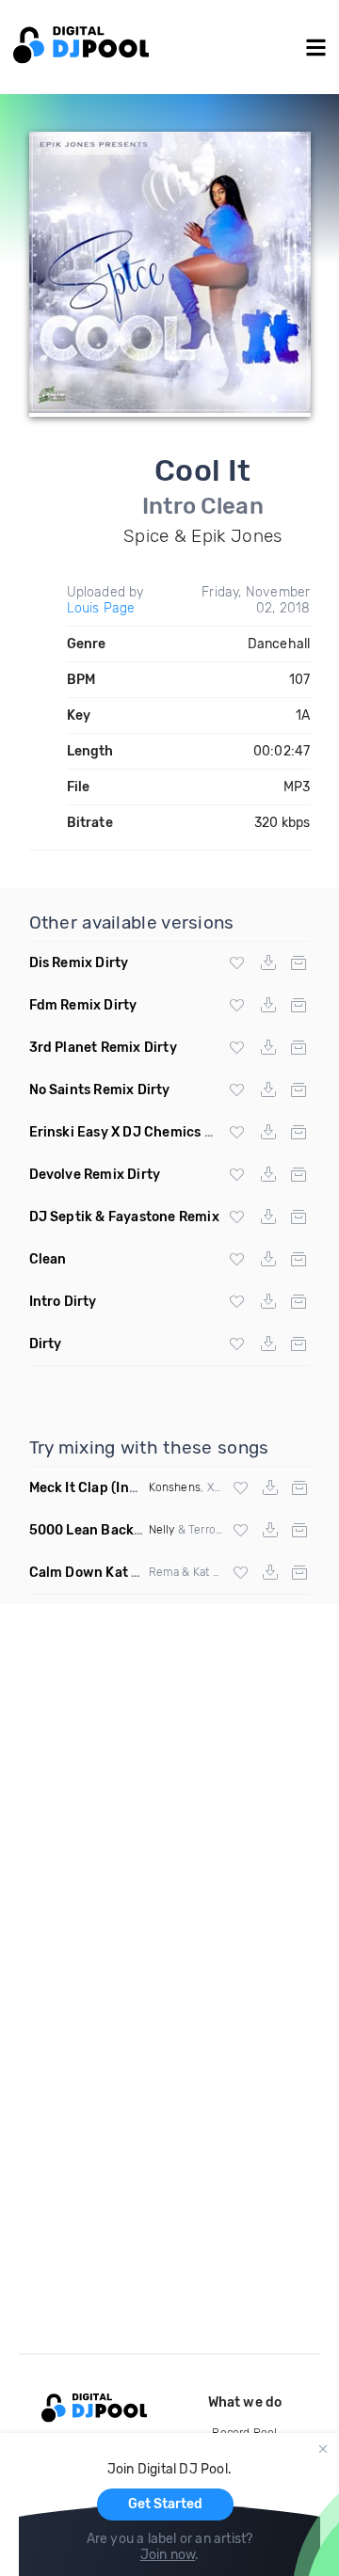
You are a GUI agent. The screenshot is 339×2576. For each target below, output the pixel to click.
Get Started (165, 2504)
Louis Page (101, 608)
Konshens (175, 1487)
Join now (168, 2555)
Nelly (162, 1530)
